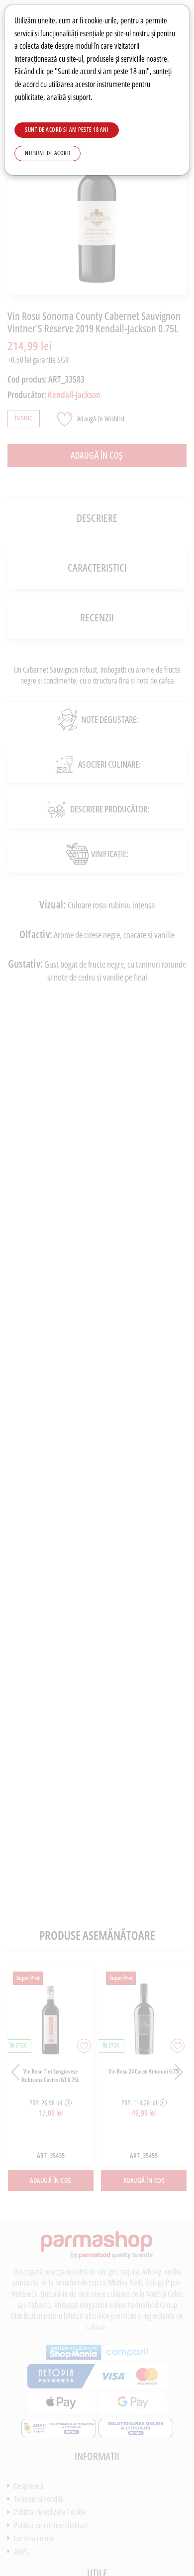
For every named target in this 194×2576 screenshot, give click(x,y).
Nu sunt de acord (48, 153)
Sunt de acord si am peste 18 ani (67, 130)
